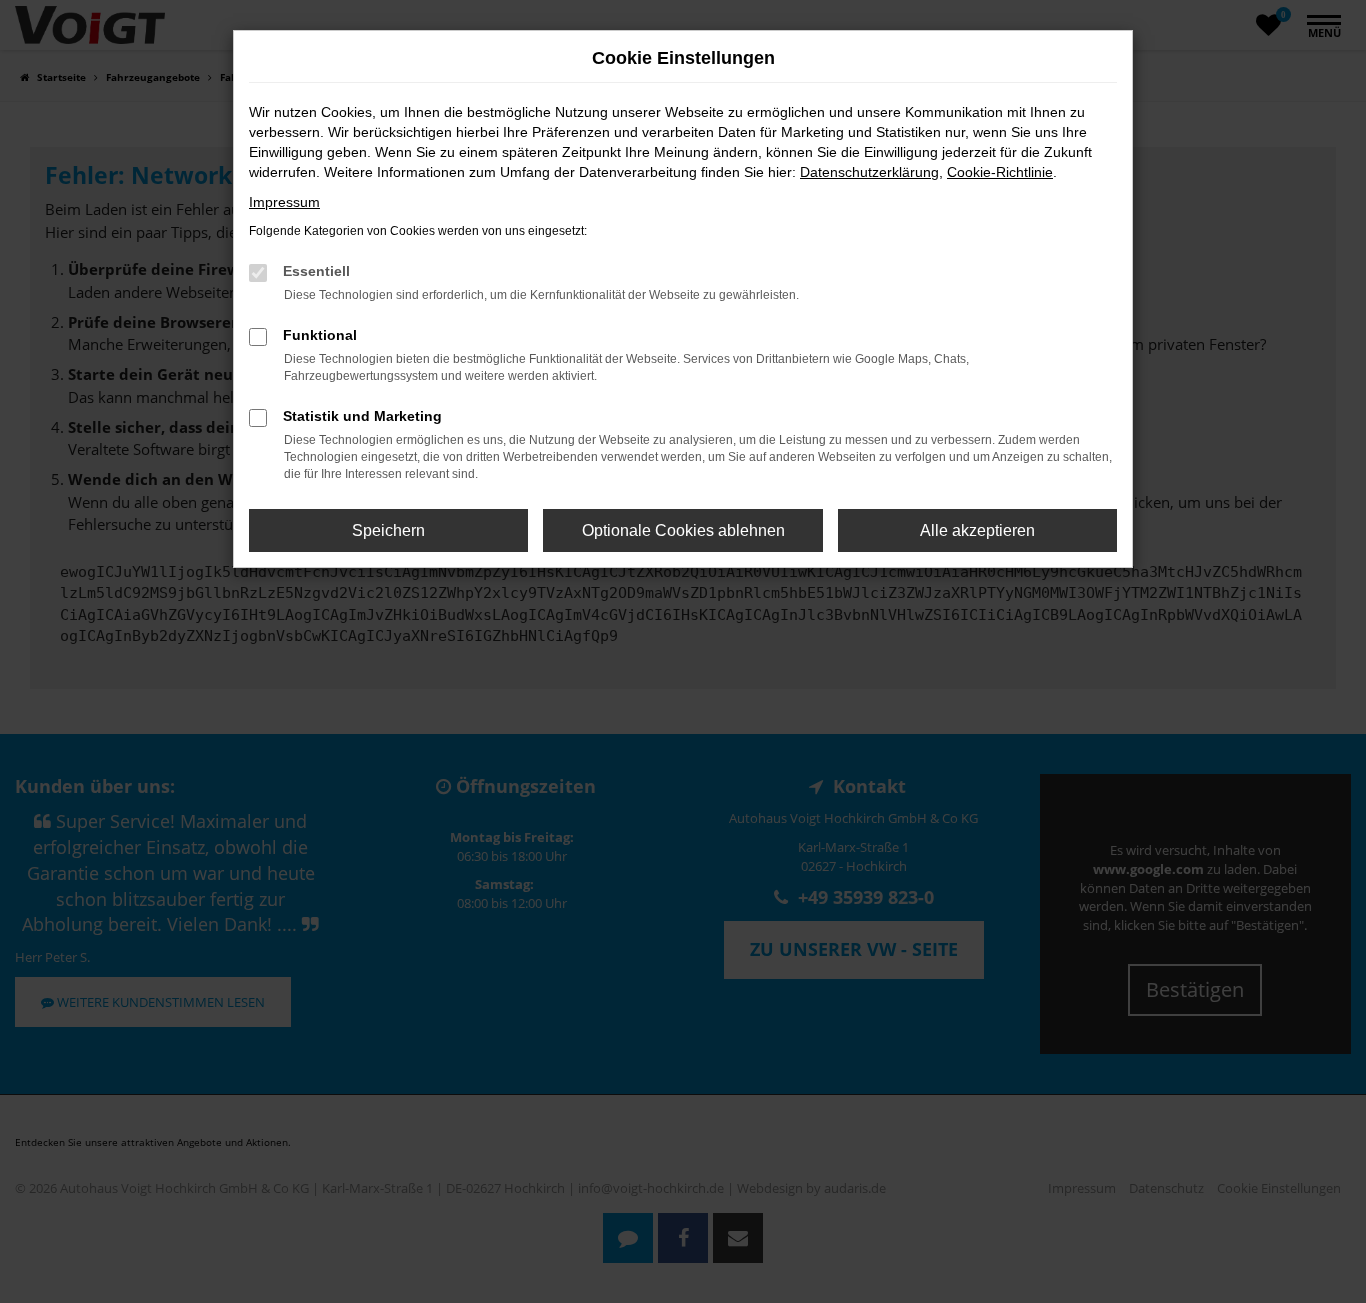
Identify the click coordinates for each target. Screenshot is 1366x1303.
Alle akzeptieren (977, 530)
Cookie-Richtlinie (1000, 172)
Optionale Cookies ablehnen (683, 530)
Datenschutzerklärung (869, 172)
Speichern (388, 530)
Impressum (284, 202)
